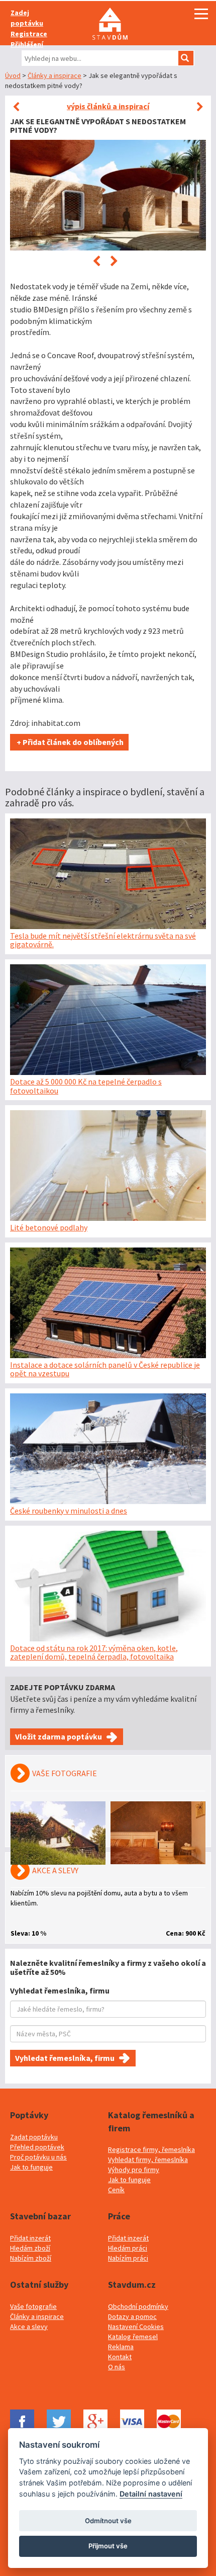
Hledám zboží (30, 2248)
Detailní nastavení (151, 2494)
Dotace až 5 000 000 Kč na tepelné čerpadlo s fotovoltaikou (86, 1086)
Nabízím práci (128, 2258)
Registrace (29, 34)
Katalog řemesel (133, 2337)
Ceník (116, 2190)
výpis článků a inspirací (108, 106)
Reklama (121, 2347)
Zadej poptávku (27, 18)
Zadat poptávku (34, 2137)
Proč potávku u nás (38, 2157)
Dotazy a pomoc (132, 2316)
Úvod (13, 75)
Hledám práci (128, 2248)
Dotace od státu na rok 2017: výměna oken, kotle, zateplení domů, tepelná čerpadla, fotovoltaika (94, 1652)
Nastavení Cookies (136, 2326)
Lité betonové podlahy (49, 1227)
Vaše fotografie (33, 2306)
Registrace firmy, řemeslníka (151, 2149)
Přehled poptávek (37, 2147)
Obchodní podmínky (138, 2306)
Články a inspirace (55, 75)
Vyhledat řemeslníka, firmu (65, 2058)
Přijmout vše (108, 2546)
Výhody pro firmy (134, 2170)
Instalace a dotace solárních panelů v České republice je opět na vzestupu (105, 1369)
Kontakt (120, 2357)
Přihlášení (27, 44)
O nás (117, 2367)
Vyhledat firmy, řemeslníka (148, 2159)
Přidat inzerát (30, 2238)
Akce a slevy (29, 2326)
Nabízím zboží (31, 2258)
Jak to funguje (31, 2167)
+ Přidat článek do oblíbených (69, 742)
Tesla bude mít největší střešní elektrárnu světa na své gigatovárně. (103, 940)
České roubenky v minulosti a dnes (69, 1511)
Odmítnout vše (108, 2521)
